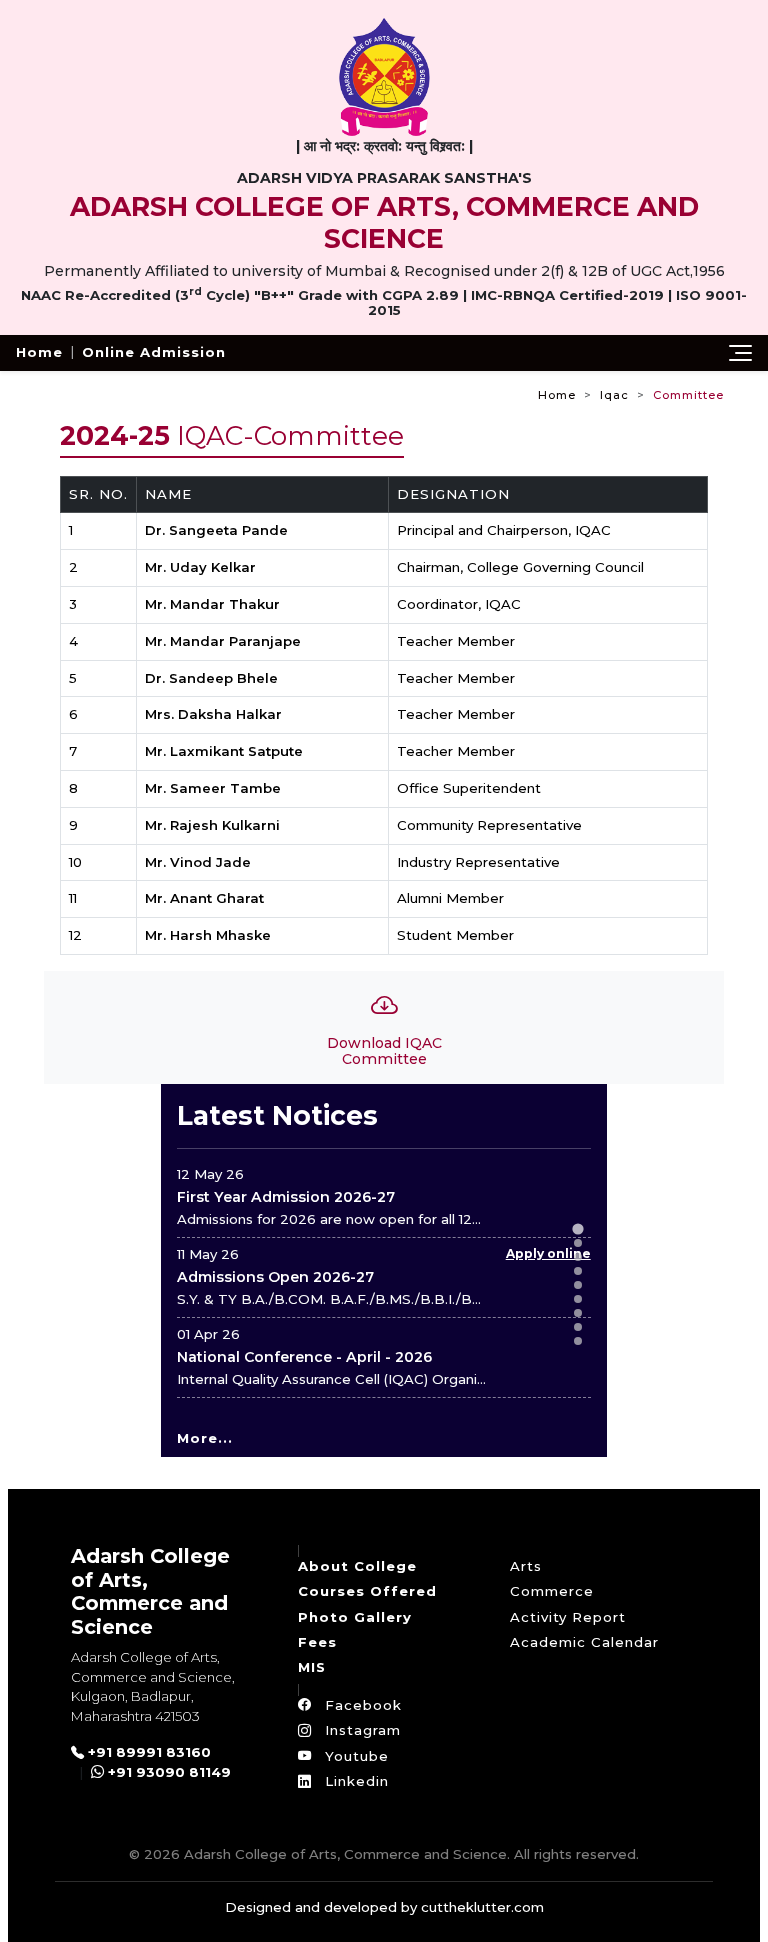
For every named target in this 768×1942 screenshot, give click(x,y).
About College (357, 1566)
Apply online (548, 1253)
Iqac (614, 395)
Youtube (354, 1756)
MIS (312, 1667)
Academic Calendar (584, 1642)
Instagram (360, 1730)
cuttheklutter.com (482, 1907)
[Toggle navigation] (740, 353)
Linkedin (354, 1781)
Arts (526, 1566)
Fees (317, 1642)
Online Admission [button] (154, 352)
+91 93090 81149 (167, 1772)
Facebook (361, 1705)
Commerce (552, 1591)
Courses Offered (367, 1591)
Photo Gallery (355, 1617)
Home (39, 352)
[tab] (577, 1228)
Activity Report (568, 1617)
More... (205, 1438)
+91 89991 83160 (147, 1752)
